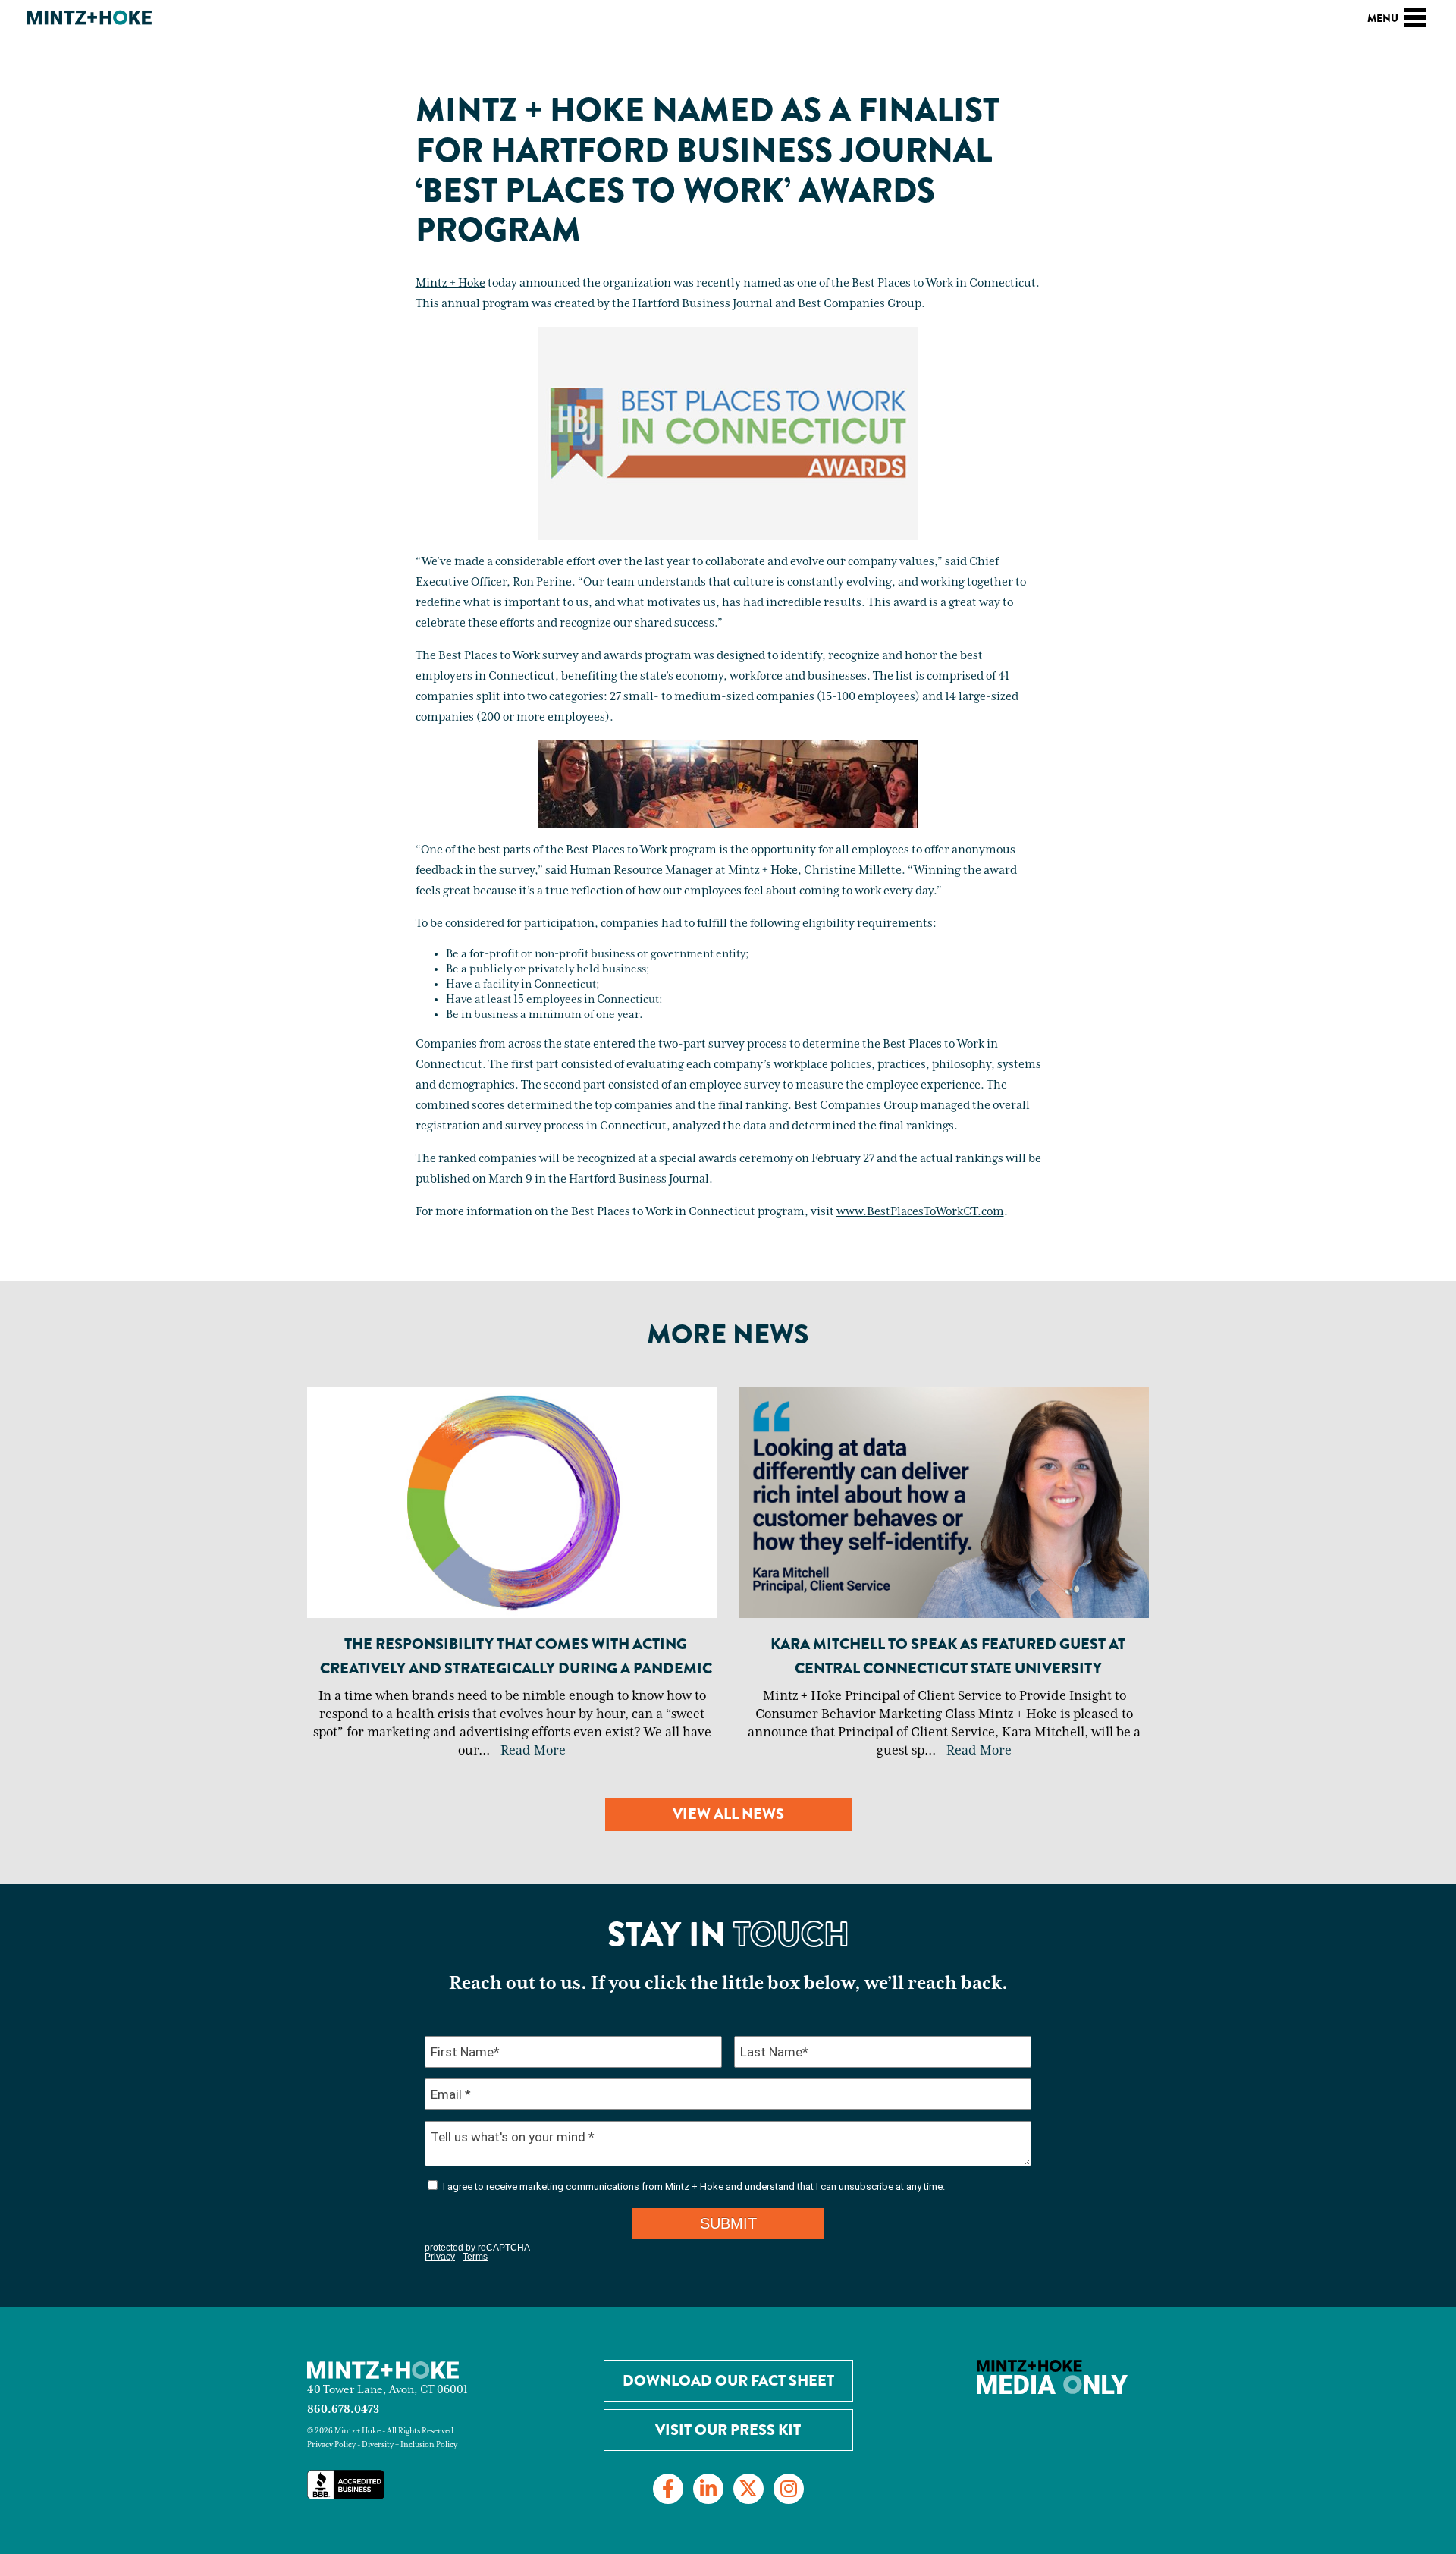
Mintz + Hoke (450, 284)
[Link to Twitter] (748, 2489)
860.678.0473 (343, 2409)
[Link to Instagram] (789, 2489)
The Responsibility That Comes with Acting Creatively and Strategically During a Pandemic (516, 1656)
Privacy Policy (331, 2445)
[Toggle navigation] (1415, 15)
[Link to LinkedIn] (708, 2489)
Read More (533, 1751)
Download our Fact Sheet (728, 2381)
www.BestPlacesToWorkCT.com (920, 1212)
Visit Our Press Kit (728, 2430)
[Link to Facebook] (668, 2489)
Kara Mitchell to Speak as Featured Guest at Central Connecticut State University (948, 1656)
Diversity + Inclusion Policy (409, 2445)
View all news (728, 1814)
